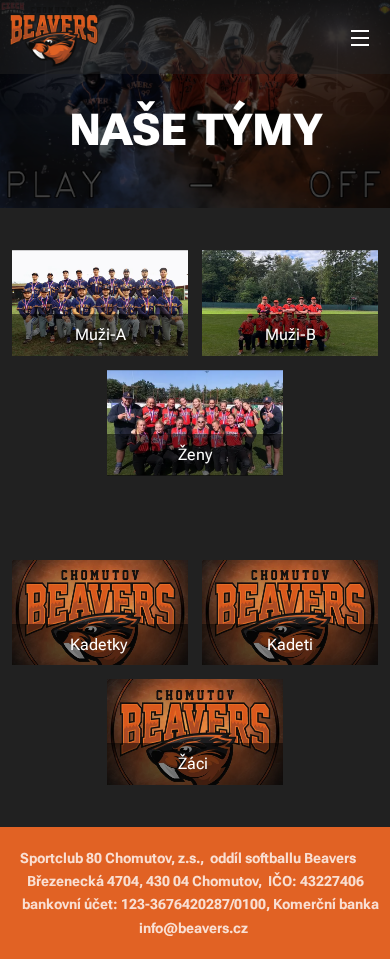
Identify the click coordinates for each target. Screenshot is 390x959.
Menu (360, 37)
